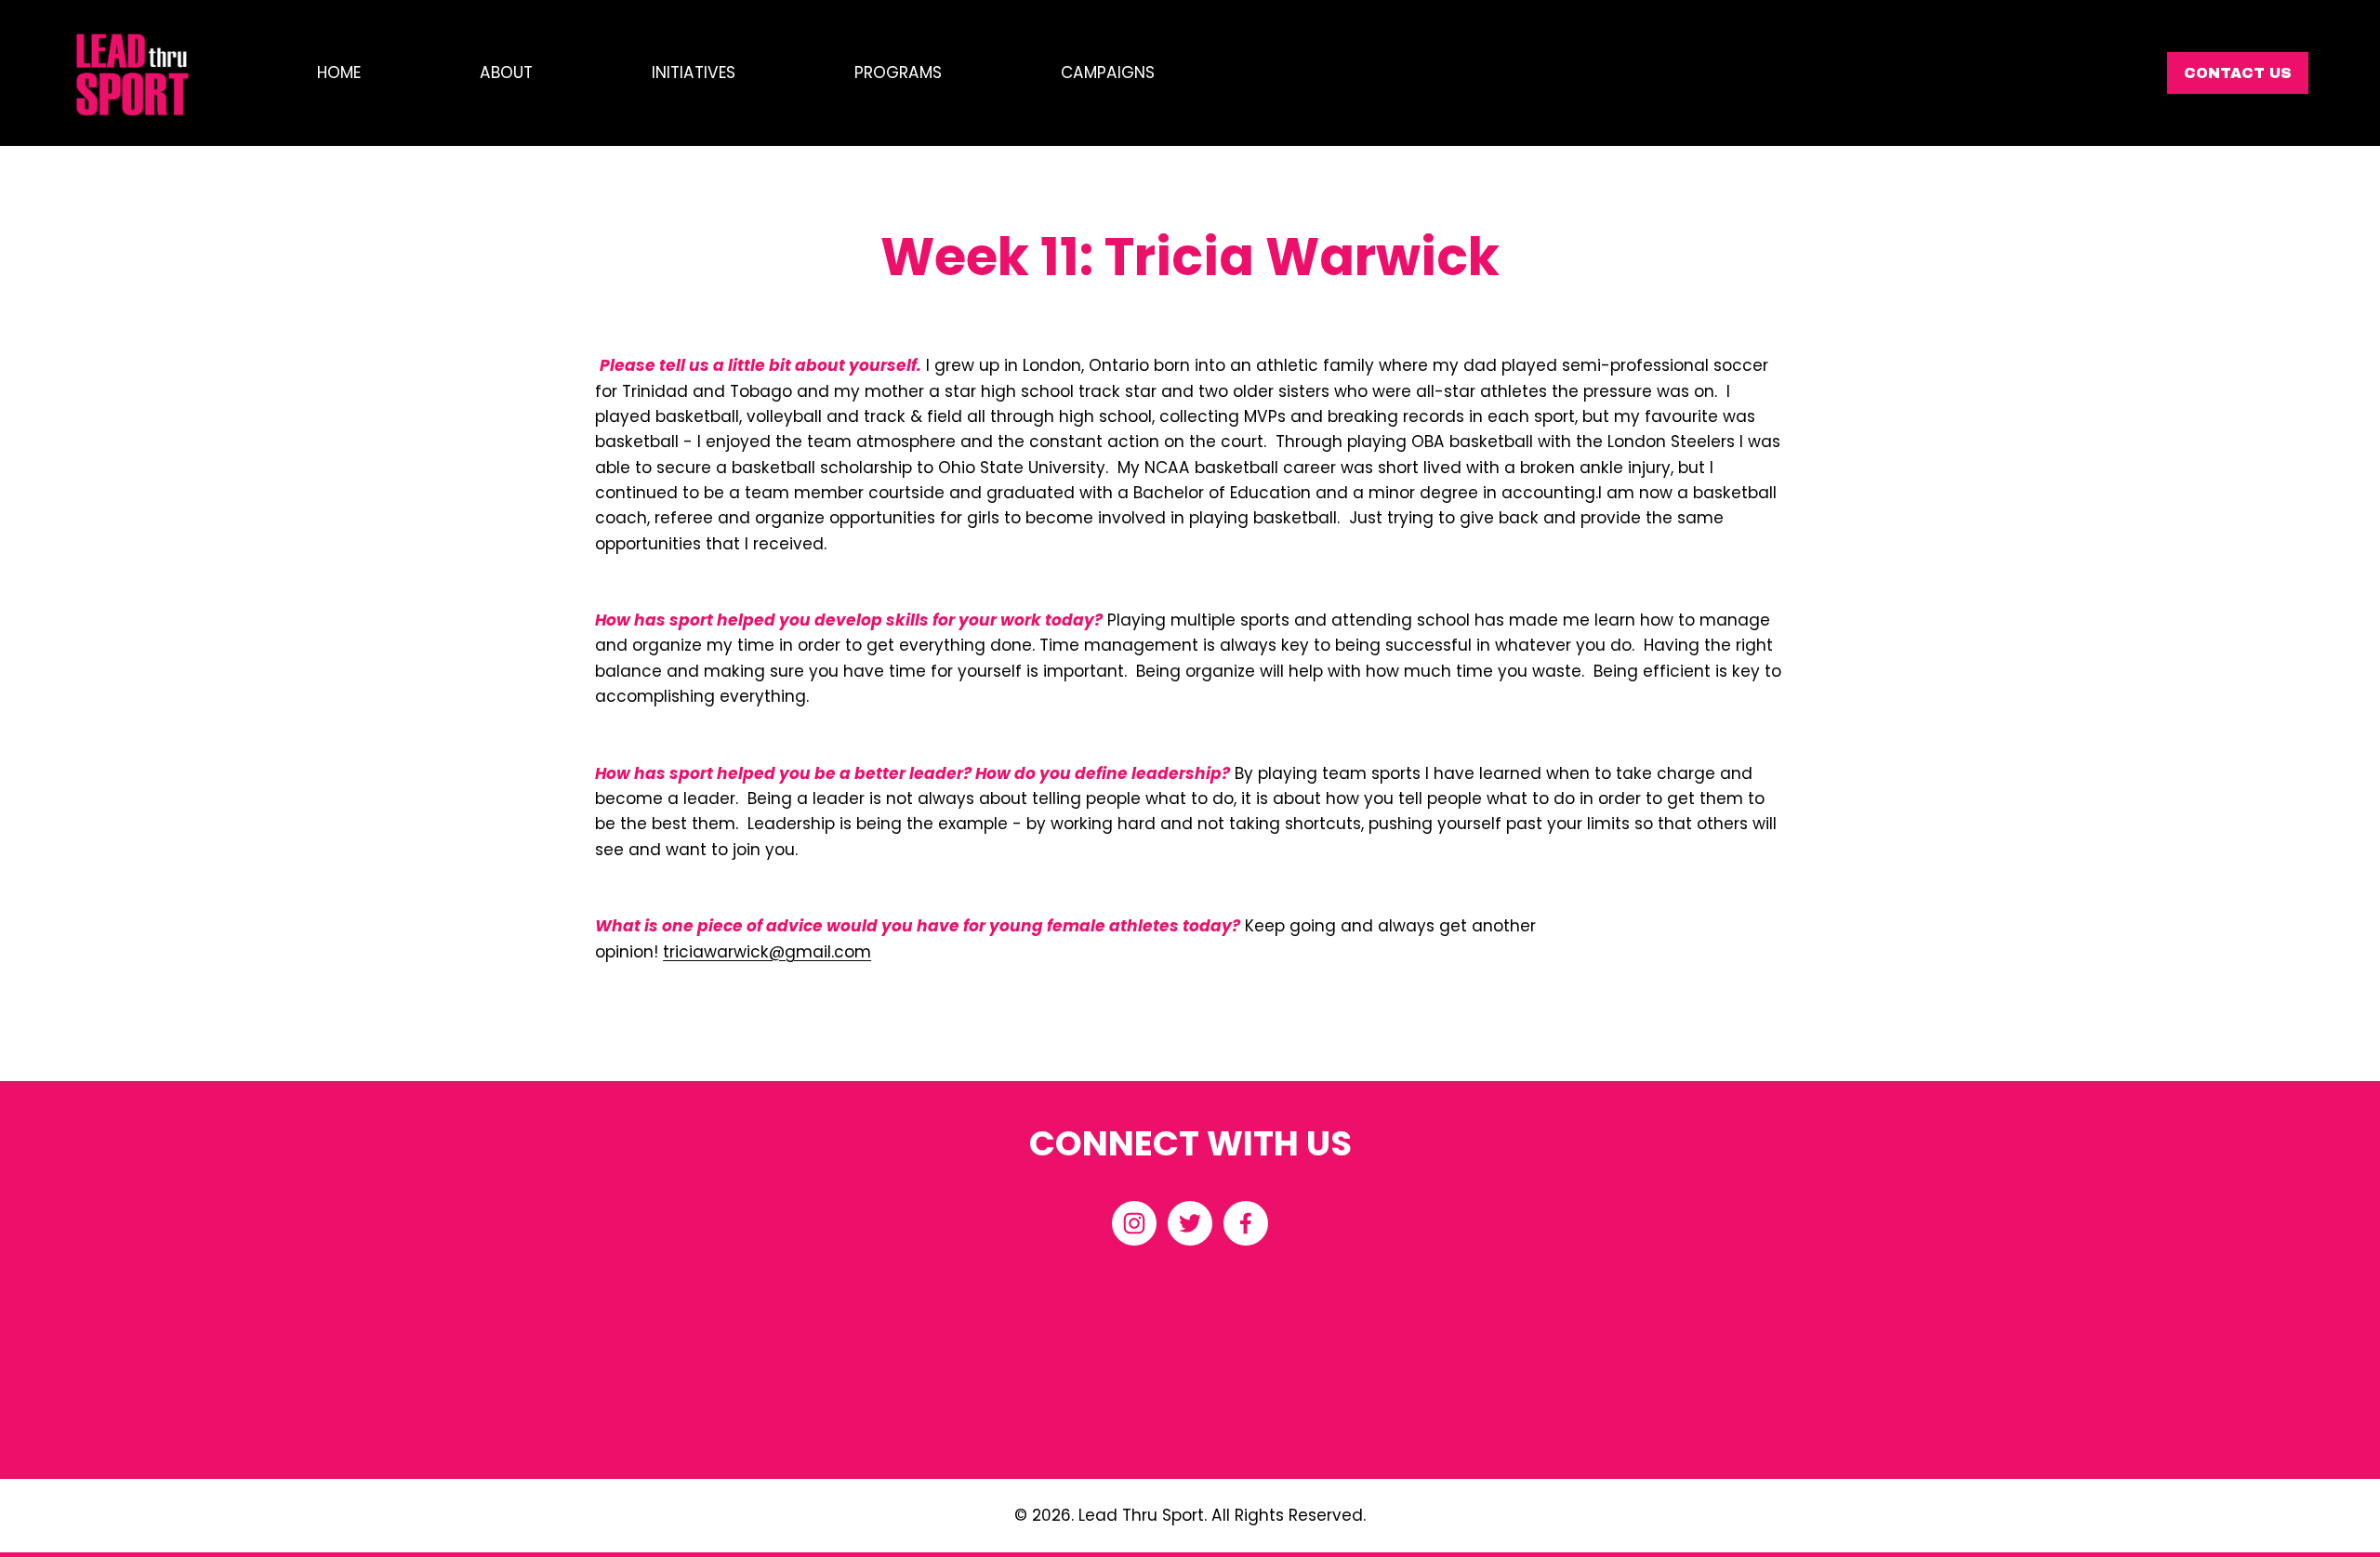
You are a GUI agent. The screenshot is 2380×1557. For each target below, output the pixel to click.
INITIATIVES (694, 73)
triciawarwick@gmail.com (767, 952)
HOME (339, 73)
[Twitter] (1190, 1223)
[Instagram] (1134, 1223)
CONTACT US (2238, 73)
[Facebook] (1246, 1223)
